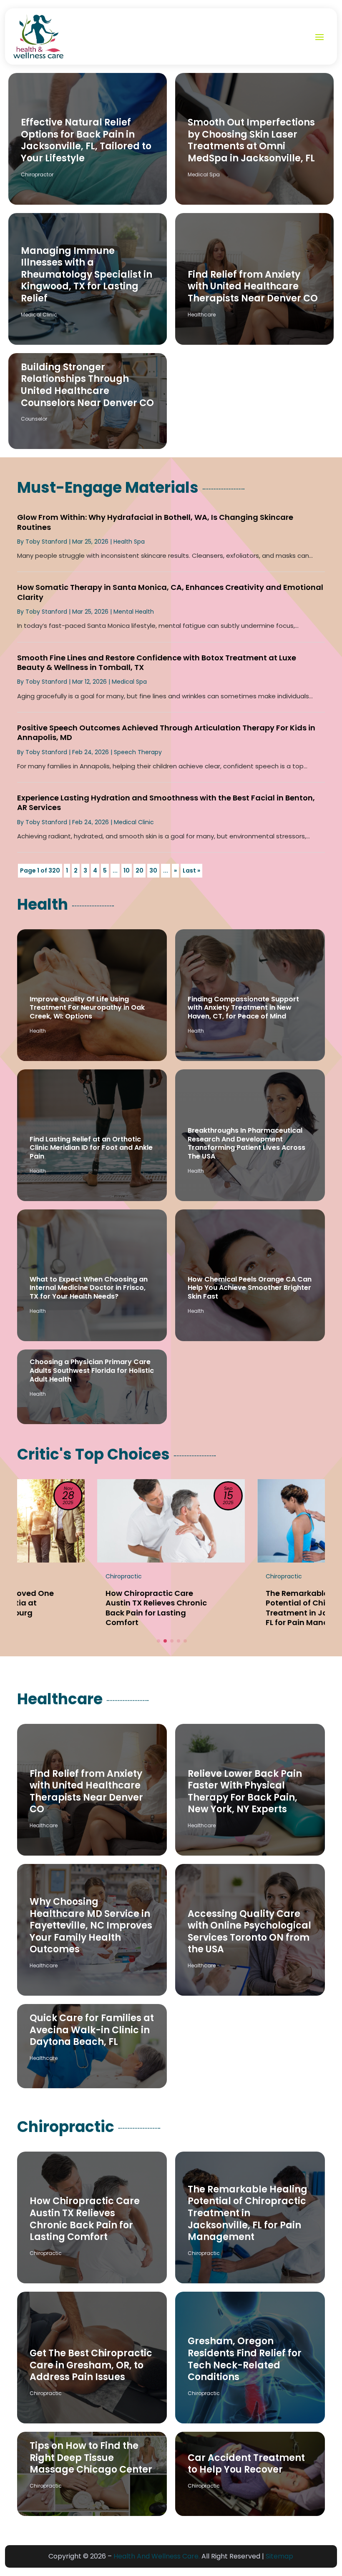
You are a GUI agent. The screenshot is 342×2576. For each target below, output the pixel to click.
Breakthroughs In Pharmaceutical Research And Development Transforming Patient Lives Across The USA (246, 1143)
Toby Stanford (46, 542)
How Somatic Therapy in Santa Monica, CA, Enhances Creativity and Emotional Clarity (170, 592)
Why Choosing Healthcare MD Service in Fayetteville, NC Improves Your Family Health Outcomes (91, 1925)
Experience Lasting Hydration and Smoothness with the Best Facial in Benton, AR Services (166, 803)
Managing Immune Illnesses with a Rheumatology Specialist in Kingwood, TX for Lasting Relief (87, 275)
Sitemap (279, 2556)
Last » (191, 870)
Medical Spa (204, 174)
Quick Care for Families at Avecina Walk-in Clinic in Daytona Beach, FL (92, 2030)
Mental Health (134, 612)
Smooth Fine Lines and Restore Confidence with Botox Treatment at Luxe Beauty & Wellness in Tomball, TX (157, 662)
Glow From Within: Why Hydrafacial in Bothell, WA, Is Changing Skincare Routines (155, 522)
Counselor (34, 419)
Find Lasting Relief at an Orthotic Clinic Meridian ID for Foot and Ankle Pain (91, 1148)
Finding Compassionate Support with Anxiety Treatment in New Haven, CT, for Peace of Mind (243, 1008)
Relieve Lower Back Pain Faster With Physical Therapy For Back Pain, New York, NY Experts (245, 1792)
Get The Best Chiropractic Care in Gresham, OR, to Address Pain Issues (91, 2365)
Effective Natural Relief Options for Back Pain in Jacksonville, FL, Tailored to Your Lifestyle (86, 140)
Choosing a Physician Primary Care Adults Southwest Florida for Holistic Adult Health (92, 1371)
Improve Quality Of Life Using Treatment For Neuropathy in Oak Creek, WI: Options (87, 1008)
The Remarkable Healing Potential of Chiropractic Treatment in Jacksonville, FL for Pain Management (248, 2213)
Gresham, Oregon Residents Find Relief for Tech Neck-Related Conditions (245, 2359)
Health (38, 1031)
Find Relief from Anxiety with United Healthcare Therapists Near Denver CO (253, 286)
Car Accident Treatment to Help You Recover (246, 2464)
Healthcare (202, 315)
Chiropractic (46, 2253)
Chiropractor (37, 174)
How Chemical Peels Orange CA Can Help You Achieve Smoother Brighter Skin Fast (250, 1288)
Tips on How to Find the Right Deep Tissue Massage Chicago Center (91, 2458)
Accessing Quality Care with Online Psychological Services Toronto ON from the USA (249, 1932)
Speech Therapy (138, 752)
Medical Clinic (39, 315)
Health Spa (129, 542)
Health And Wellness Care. (157, 2556)
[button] (158, 1641)
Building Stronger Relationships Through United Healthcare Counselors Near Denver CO (87, 385)
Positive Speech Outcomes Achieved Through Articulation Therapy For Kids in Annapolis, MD (166, 732)
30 (153, 870)
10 (127, 870)
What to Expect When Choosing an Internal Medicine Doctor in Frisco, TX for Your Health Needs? (89, 1288)
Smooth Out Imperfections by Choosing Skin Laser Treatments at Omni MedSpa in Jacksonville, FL (251, 140)
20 (140, 870)
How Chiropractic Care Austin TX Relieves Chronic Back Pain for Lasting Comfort (85, 2219)
